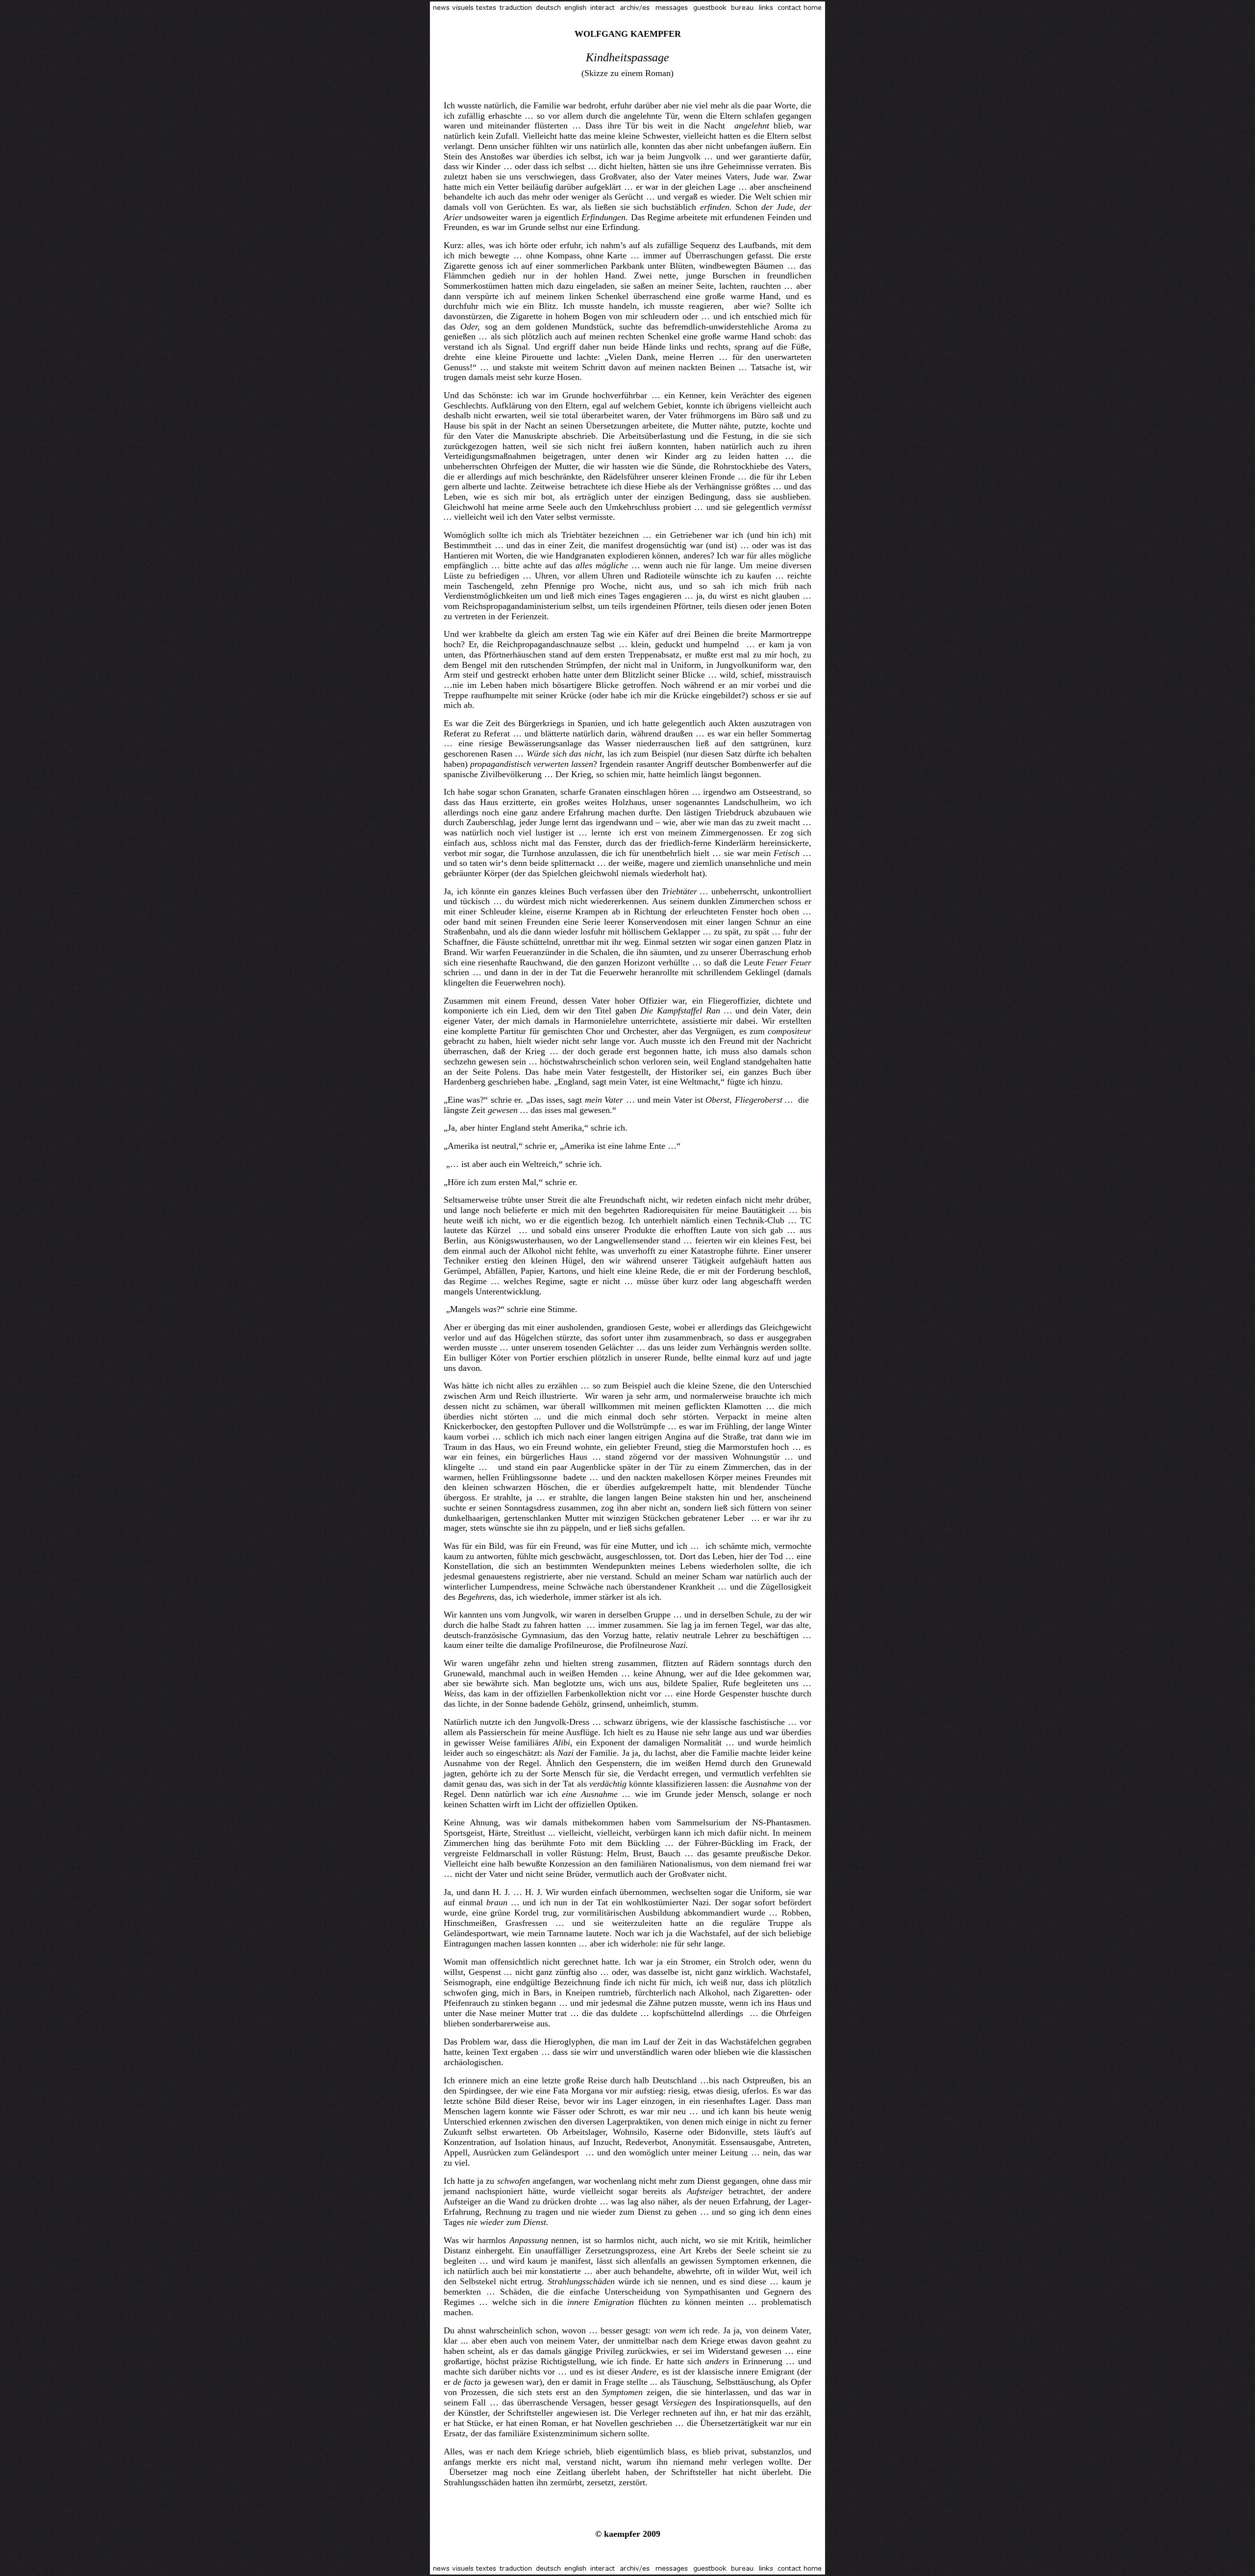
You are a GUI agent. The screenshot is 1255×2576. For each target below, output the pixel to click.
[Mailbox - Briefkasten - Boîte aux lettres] (789, 9)
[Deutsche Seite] (548, 9)
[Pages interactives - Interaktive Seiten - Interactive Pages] (603, 9)
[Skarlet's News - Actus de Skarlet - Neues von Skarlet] (441, 9)
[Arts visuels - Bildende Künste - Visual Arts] (463, 9)
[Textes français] (487, 9)
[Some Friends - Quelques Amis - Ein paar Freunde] (710, 9)
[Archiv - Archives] (635, 9)
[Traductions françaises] (516, 9)
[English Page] (576, 9)
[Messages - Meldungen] (672, 9)
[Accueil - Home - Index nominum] (813, 9)
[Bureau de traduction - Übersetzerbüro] (742, 9)
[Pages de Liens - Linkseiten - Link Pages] (766, 9)
